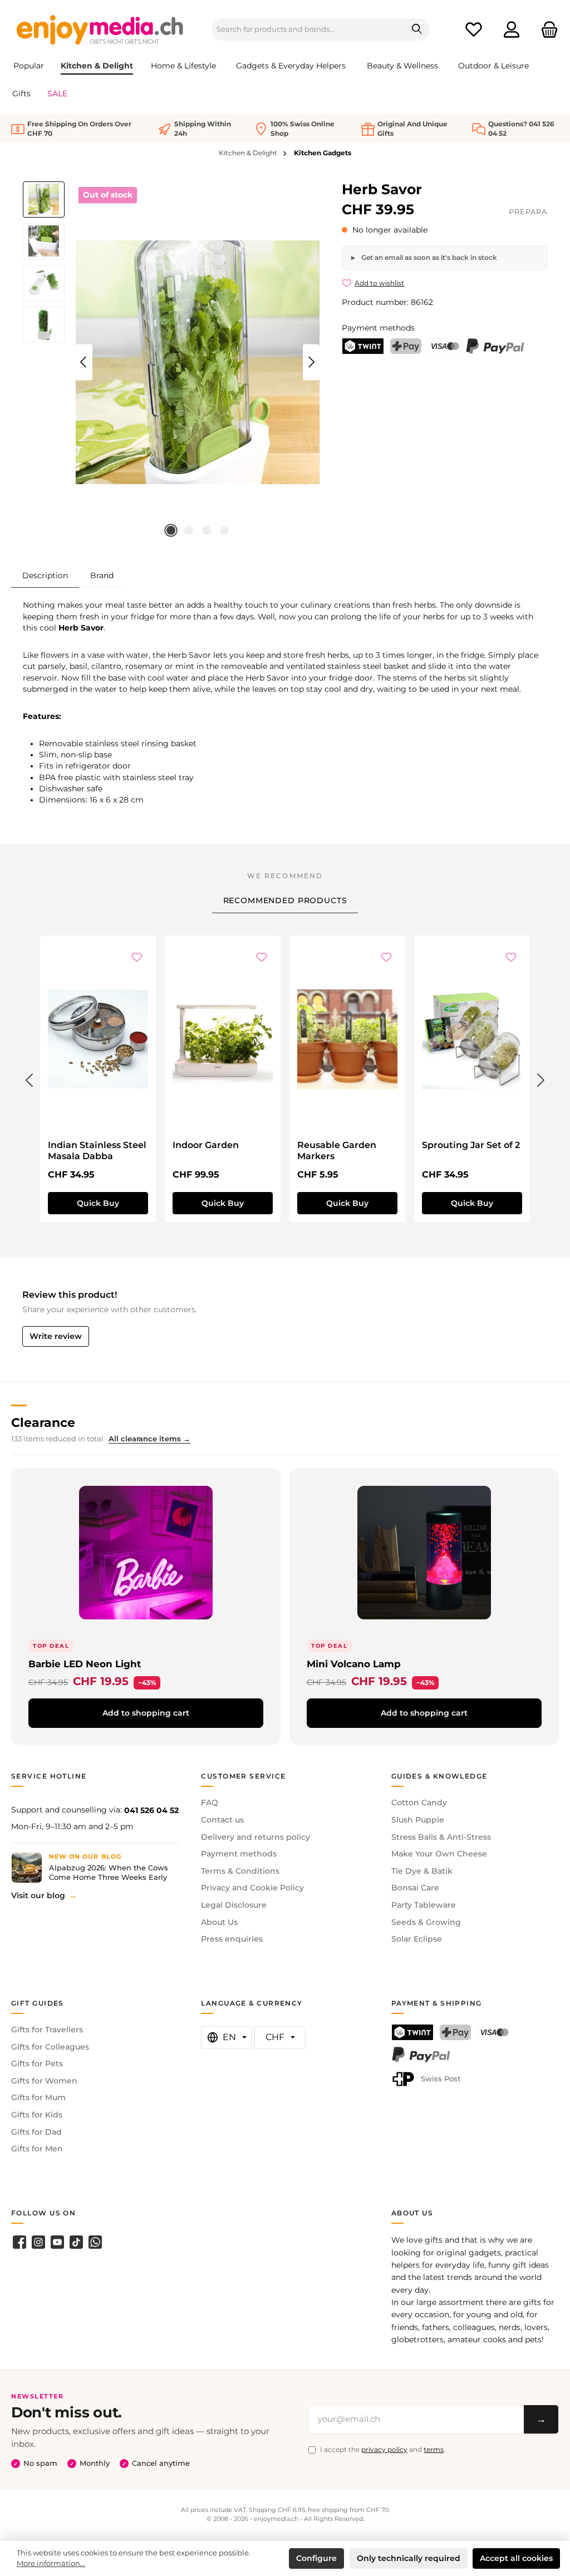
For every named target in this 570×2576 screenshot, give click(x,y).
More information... (51, 2563)
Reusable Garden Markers (337, 1151)
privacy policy (384, 2449)
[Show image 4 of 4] (224, 530)
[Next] (311, 362)
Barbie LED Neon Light (85, 1664)
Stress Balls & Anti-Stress (441, 1837)
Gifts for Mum (38, 2097)
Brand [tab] (102, 575)
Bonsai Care (415, 1888)
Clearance (43, 1422)
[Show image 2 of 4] (189, 530)
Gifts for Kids (37, 2115)
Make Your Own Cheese (439, 1854)
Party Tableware (424, 1905)
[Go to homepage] (100, 29)
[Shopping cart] (546, 30)
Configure (316, 2558)
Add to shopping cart (146, 1713)
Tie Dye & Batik (422, 1871)
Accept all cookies (516, 2558)
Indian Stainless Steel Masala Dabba (97, 1151)
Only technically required (409, 2558)
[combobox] (308, 29)
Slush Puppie (418, 1820)
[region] (171, 362)
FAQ (210, 1802)
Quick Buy (98, 1203)
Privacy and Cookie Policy (252, 1888)
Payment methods (239, 1854)
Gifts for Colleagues (50, 2047)
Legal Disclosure (234, 1905)
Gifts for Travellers (47, 2030)
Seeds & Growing (426, 1922)
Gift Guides (38, 2003)
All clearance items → (149, 1439)
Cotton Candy (419, 1802)
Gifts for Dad (36, 2132)
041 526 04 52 (151, 1810)
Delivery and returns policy (255, 1837)
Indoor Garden (206, 1145)
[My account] (512, 30)
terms (434, 2449)
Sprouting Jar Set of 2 (471, 1145)
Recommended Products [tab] (285, 900)
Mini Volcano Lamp (354, 1664)
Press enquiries (232, 1939)
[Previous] (84, 362)
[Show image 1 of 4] (171, 530)
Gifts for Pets (37, 2063)
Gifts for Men (37, 2149)
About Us (219, 1922)
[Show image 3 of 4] (207, 530)
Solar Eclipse (417, 1939)
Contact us (222, 1820)
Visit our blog (38, 1895)
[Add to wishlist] (137, 958)
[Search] (417, 29)
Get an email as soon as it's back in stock (428, 257)
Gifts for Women (44, 2081)
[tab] (45, 575)
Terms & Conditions (240, 1871)
